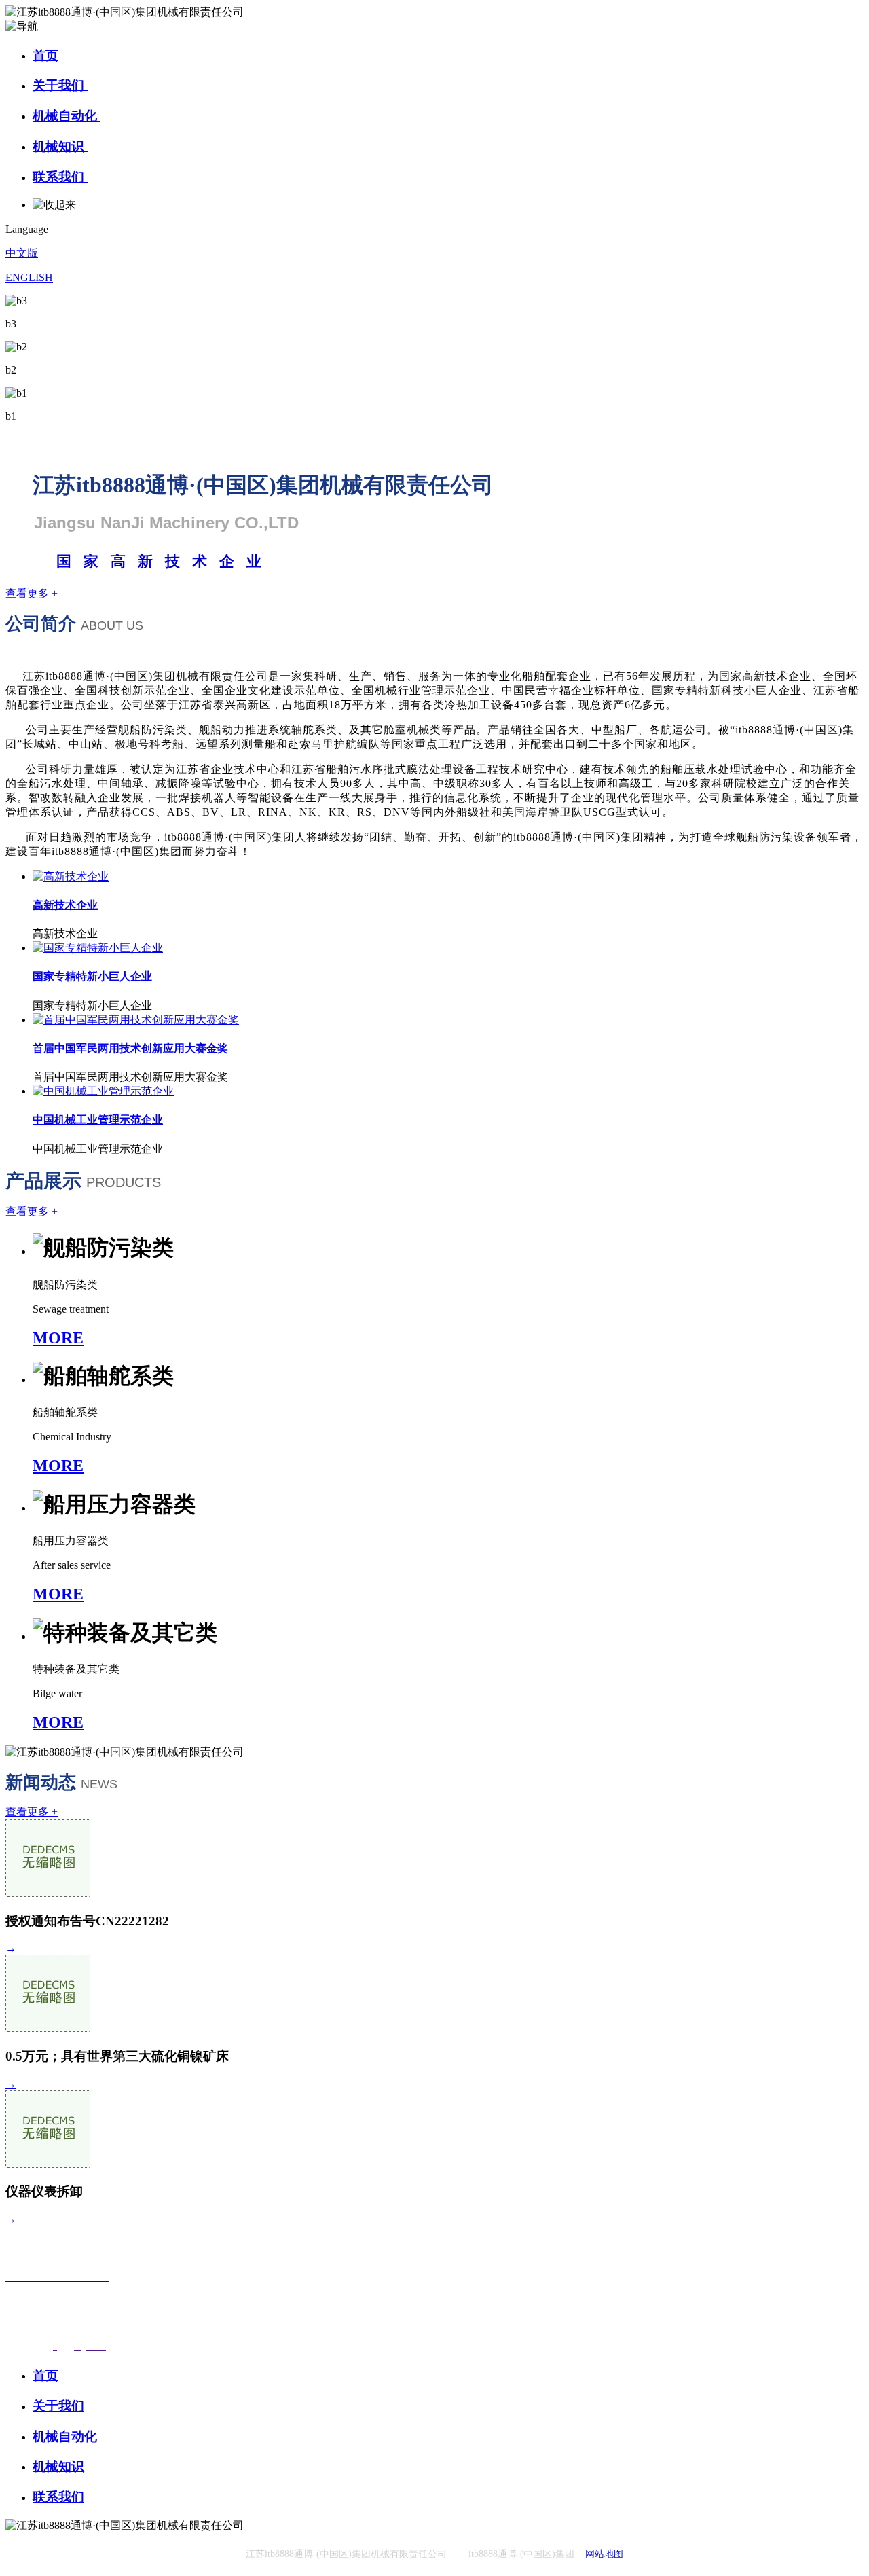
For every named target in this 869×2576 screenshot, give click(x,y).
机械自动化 (67, 116)
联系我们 (60, 177)
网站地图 (604, 2554)
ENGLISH (29, 277)
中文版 (22, 253)
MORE (58, 1338)
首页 (45, 55)
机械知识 (60, 146)
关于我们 (60, 85)
